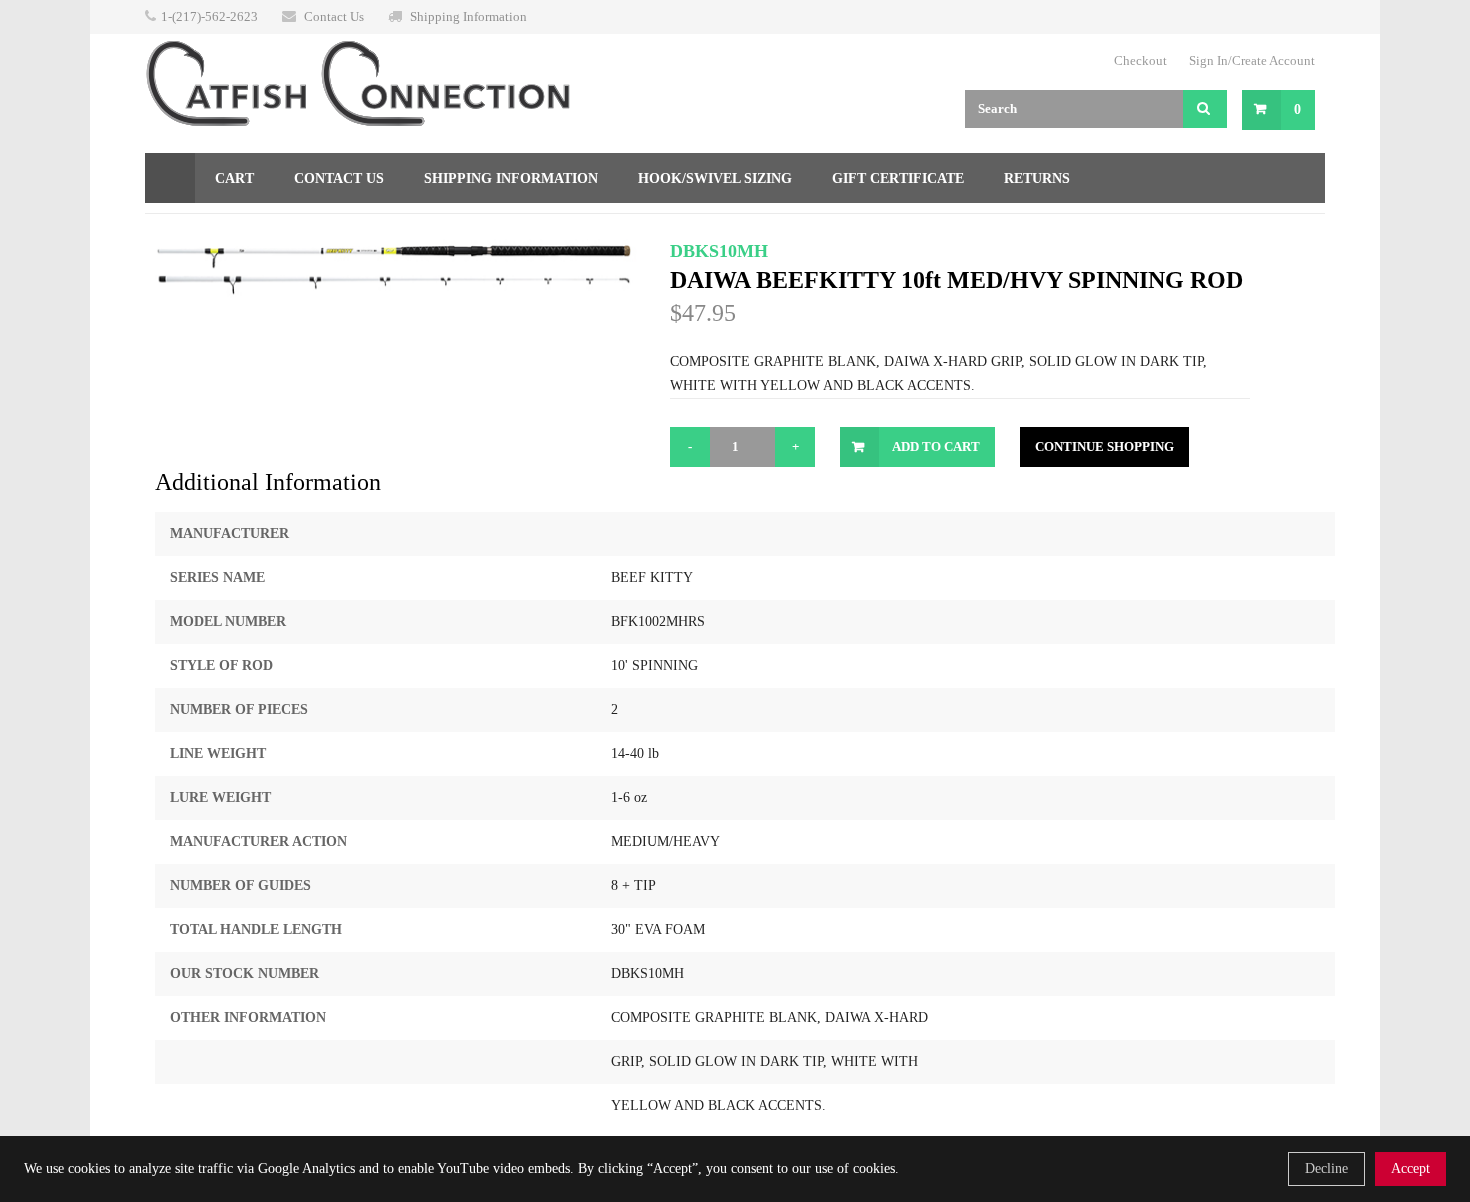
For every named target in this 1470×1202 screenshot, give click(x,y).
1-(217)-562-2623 (209, 16)
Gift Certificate (898, 178)
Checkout (1140, 60)
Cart (234, 178)
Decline (1326, 1168)
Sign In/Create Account (1252, 60)
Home (170, 178)
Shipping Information (468, 16)
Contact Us (334, 16)
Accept (1410, 1168)
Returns (1037, 178)
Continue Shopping (1104, 446)
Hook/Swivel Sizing (715, 178)
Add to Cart (936, 446)
